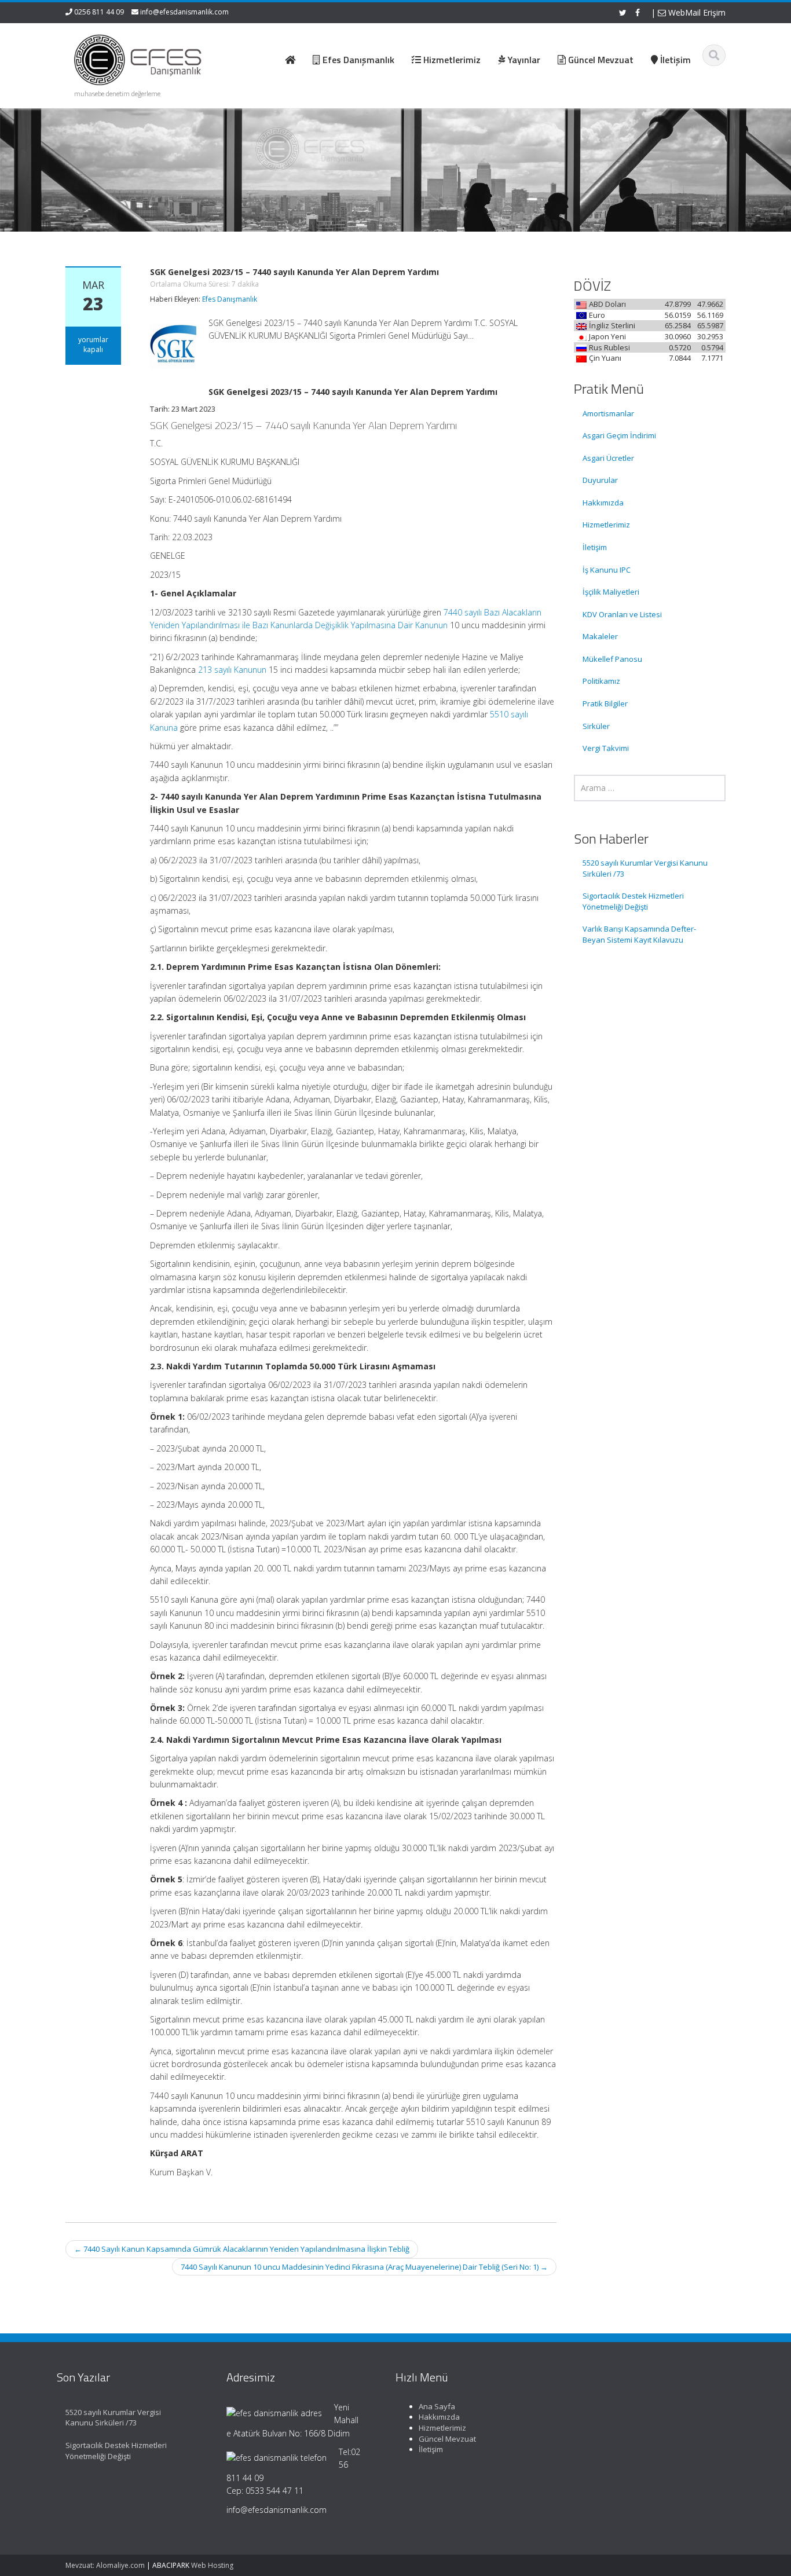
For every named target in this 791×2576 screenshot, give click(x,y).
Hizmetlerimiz (606, 525)
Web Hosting (212, 2565)
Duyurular (600, 480)
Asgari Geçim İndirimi (619, 435)
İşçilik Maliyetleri (611, 592)
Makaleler (600, 636)
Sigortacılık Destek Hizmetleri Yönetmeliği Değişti (633, 901)
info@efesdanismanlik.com (184, 12)
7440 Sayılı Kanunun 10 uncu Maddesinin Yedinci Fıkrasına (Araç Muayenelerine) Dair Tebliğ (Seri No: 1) (364, 2267)
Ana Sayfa (437, 2406)
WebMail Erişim (696, 12)
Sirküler (596, 726)
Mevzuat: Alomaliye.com (105, 2565)
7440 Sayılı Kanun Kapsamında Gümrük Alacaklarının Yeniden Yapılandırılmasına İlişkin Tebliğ (242, 2249)
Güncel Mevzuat (447, 2439)
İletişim (595, 547)
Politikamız (601, 681)
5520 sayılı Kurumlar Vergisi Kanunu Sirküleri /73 (645, 868)
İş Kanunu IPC (607, 570)
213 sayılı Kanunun (232, 670)
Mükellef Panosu (612, 659)
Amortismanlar (608, 413)
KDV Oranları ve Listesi (622, 614)
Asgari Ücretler (608, 458)
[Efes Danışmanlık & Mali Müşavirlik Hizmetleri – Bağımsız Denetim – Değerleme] (141, 58)
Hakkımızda (603, 503)
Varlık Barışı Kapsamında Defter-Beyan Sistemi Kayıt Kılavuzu (639, 934)
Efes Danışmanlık (230, 299)
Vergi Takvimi (606, 748)
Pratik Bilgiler (605, 703)
